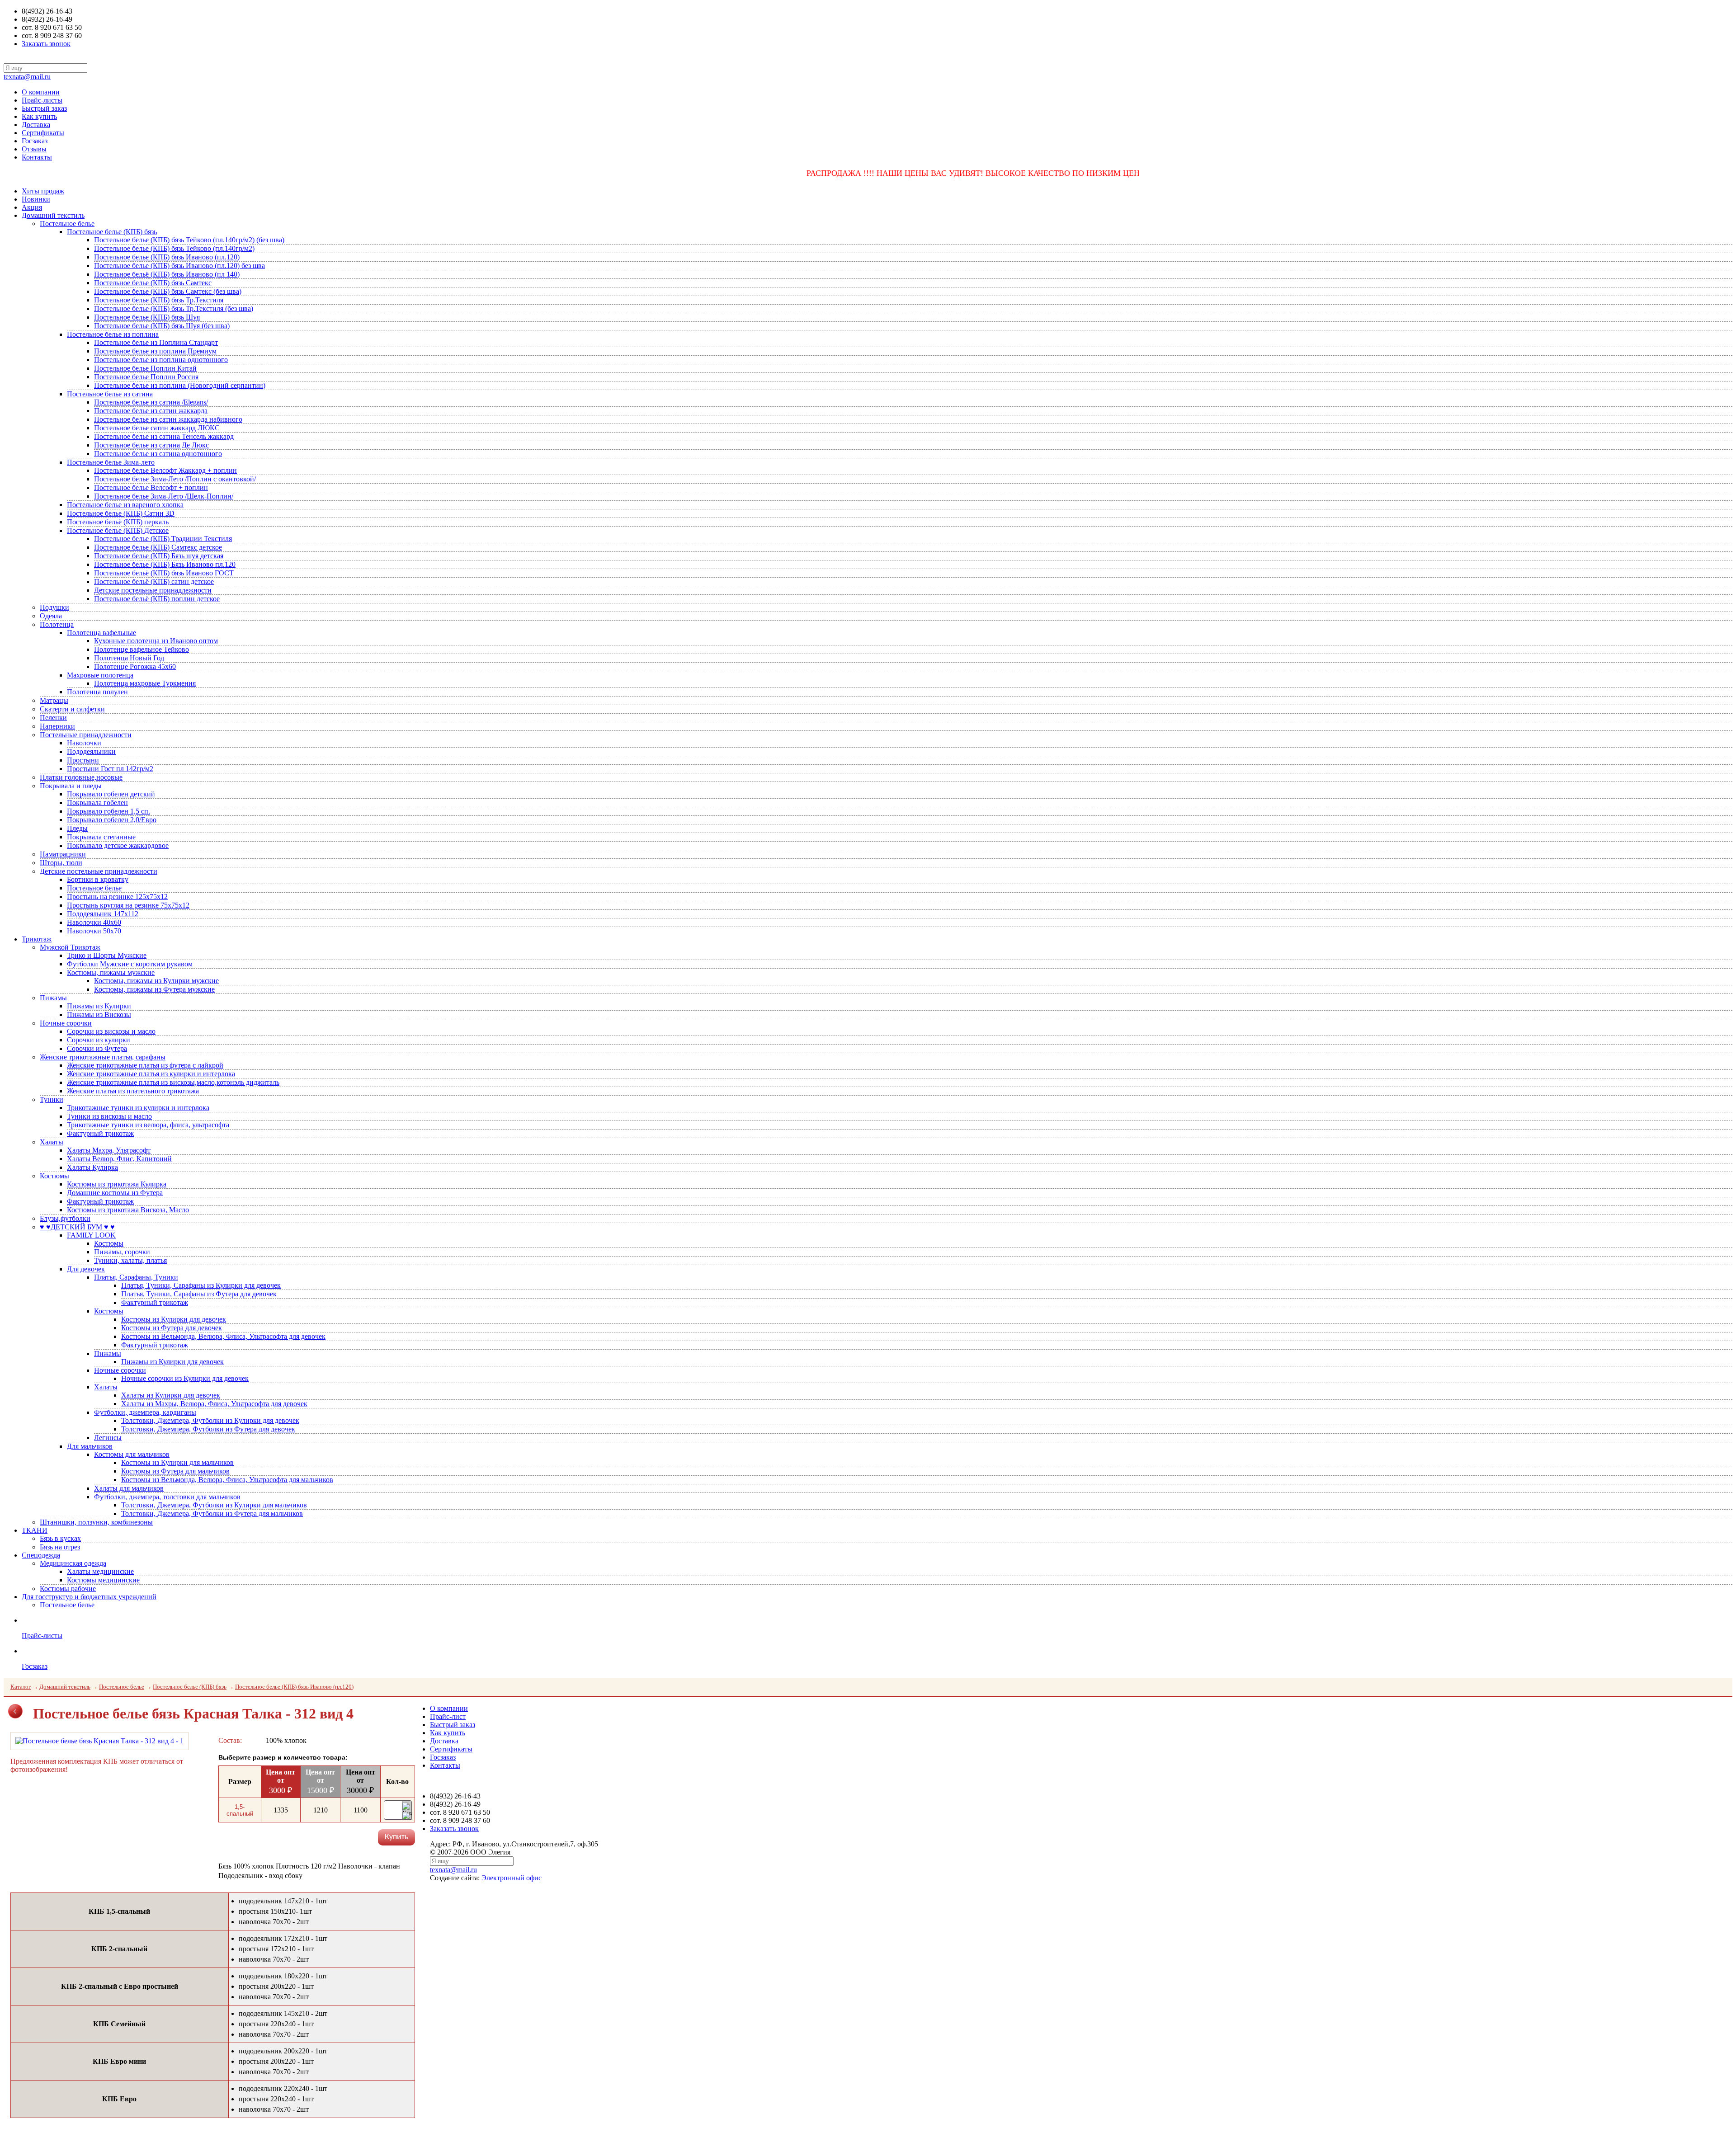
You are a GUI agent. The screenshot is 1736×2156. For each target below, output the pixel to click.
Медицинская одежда (73, 1563)
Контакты (37, 157)
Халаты (52, 1142)
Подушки (54, 607)
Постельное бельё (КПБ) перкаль (118, 522)
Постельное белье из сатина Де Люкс (151, 445)
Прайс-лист (448, 1716)
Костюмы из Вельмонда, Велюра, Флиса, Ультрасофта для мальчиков (227, 1480)
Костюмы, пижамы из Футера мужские (154, 989)
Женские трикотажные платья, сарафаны (103, 1057)
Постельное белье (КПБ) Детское (118, 530)
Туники (52, 1099)
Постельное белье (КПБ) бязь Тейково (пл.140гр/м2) (174, 248)
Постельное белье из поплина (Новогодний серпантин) (180, 385)
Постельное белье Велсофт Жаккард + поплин (165, 470)
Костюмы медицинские (103, 1580)
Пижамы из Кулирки (99, 1006)
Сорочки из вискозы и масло (111, 1031)
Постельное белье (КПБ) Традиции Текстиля (163, 539)
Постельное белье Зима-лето (111, 462)
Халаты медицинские (100, 1571)
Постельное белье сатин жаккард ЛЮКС (157, 428)
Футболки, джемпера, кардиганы (145, 1412)
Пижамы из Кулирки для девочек (172, 1362)
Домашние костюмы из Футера (115, 1193)
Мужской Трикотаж (70, 947)
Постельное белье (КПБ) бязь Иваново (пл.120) (167, 257)
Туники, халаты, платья (130, 1260)
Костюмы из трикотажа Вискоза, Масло (128, 1210)
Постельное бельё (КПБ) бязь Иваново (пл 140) (167, 274)
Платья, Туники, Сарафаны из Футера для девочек (199, 1294)
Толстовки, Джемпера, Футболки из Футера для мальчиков (212, 1513)
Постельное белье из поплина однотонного (161, 360)
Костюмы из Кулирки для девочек (174, 1319)
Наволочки (84, 743)
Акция (32, 207)
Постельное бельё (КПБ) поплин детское (157, 599)
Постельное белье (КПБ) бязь (112, 232)
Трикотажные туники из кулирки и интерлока (138, 1108)
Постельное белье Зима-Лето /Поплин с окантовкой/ (175, 479)
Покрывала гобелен (97, 803)
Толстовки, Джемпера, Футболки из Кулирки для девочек (210, 1420)
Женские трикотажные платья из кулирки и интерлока (151, 1074)
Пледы (77, 828)
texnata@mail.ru (27, 77)
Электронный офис (512, 1878)
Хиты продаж (43, 191)
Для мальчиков (90, 1446)
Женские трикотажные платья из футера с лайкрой (145, 1065)
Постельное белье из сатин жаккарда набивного (168, 419)
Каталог (21, 1687)
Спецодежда (41, 1555)
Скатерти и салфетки (72, 709)
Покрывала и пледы (71, 786)
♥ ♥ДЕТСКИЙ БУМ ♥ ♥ (77, 1227)
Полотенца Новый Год (129, 658)
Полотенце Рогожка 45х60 (135, 666)
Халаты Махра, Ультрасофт (109, 1150)
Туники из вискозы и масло (109, 1116)
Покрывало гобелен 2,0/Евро (112, 820)
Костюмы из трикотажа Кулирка (117, 1184)
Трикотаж (37, 939)
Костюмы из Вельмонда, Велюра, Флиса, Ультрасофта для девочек (223, 1336)
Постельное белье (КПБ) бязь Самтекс (153, 283)
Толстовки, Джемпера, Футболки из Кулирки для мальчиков (214, 1505)
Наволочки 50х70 (94, 931)
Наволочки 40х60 (94, 922)
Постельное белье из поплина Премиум (155, 351)
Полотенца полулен (97, 692)
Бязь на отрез (60, 1547)
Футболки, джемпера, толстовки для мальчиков (167, 1497)
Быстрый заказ (44, 108)
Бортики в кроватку (98, 879)
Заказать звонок (46, 44)
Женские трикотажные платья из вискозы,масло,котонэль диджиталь (173, 1082)
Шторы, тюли (61, 863)
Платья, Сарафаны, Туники (136, 1277)
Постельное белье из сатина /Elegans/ (151, 402)
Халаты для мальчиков (129, 1488)
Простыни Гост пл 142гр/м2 (110, 769)
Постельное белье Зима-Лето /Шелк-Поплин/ (164, 496)
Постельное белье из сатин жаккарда (151, 411)
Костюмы (54, 1176)
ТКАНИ (35, 1530)
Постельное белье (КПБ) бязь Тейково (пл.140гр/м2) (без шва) (189, 240)
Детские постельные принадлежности (153, 590)
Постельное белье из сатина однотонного (158, 454)
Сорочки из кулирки (99, 1040)
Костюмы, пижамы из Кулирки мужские (156, 981)
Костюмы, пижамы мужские (111, 972)
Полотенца (57, 624)
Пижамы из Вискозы (99, 1014)
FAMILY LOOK (91, 1235)
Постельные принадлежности (86, 735)
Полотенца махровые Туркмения (145, 683)
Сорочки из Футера (97, 1048)
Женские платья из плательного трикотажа (133, 1091)
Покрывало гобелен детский (111, 794)
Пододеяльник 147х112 (103, 914)
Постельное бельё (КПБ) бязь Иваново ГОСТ (164, 573)
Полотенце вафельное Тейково (142, 649)
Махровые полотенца (100, 675)
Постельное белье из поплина (113, 334)
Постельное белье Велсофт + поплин (151, 487)
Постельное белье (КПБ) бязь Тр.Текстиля (159, 300)
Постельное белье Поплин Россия (146, 377)
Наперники (57, 726)
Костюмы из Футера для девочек (172, 1328)
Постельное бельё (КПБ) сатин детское (154, 581)
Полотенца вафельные (101, 633)
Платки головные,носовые (81, 777)
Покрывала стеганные (101, 837)
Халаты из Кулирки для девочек (171, 1395)
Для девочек (86, 1269)
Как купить (39, 116)
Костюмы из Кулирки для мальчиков (177, 1462)
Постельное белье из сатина (110, 394)
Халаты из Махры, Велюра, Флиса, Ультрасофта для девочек (214, 1404)
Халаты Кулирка (92, 1167)
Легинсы (108, 1438)
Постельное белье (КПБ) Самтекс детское (158, 547)
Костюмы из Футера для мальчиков (175, 1471)
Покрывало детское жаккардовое (118, 845)
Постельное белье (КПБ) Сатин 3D (121, 513)
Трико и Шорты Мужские (107, 955)
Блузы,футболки (65, 1218)
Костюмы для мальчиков (132, 1454)
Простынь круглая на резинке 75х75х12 (128, 905)
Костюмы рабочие (68, 1589)
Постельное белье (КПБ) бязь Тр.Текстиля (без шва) (174, 308)
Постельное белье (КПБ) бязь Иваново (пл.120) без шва (179, 266)
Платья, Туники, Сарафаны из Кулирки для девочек (201, 1285)
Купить (396, 1837)
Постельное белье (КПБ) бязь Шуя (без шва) (162, 326)
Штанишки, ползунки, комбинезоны (96, 1522)
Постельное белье (67, 224)
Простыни (83, 760)
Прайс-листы (42, 100)
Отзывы (34, 149)
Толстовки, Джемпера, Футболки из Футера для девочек (208, 1429)
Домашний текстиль (53, 215)
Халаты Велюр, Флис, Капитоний (119, 1159)
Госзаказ (35, 141)
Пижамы (53, 998)
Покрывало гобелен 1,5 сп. (108, 811)
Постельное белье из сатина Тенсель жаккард (164, 436)
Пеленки (53, 718)
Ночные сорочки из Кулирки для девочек (185, 1378)
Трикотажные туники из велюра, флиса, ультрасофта (148, 1125)
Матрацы (54, 700)
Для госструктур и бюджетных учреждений (89, 1597)
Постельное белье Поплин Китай (145, 368)
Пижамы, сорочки (122, 1252)
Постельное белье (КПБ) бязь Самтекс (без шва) (168, 291)
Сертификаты (43, 133)
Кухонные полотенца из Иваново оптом (156, 641)
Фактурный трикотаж (100, 1133)
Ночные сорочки (66, 1023)
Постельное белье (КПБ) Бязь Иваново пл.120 (165, 564)
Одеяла (51, 616)
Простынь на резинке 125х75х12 (117, 897)
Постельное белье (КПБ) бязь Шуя (147, 317)
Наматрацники (63, 854)
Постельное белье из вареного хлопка (125, 505)
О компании (41, 92)
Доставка (36, 125)
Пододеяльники (91, 751)
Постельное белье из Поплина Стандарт (156, 342)
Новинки (36, 199)
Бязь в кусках (60, 1538)
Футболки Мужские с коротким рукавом (130, 964)
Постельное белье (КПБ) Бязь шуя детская (159, 556)
